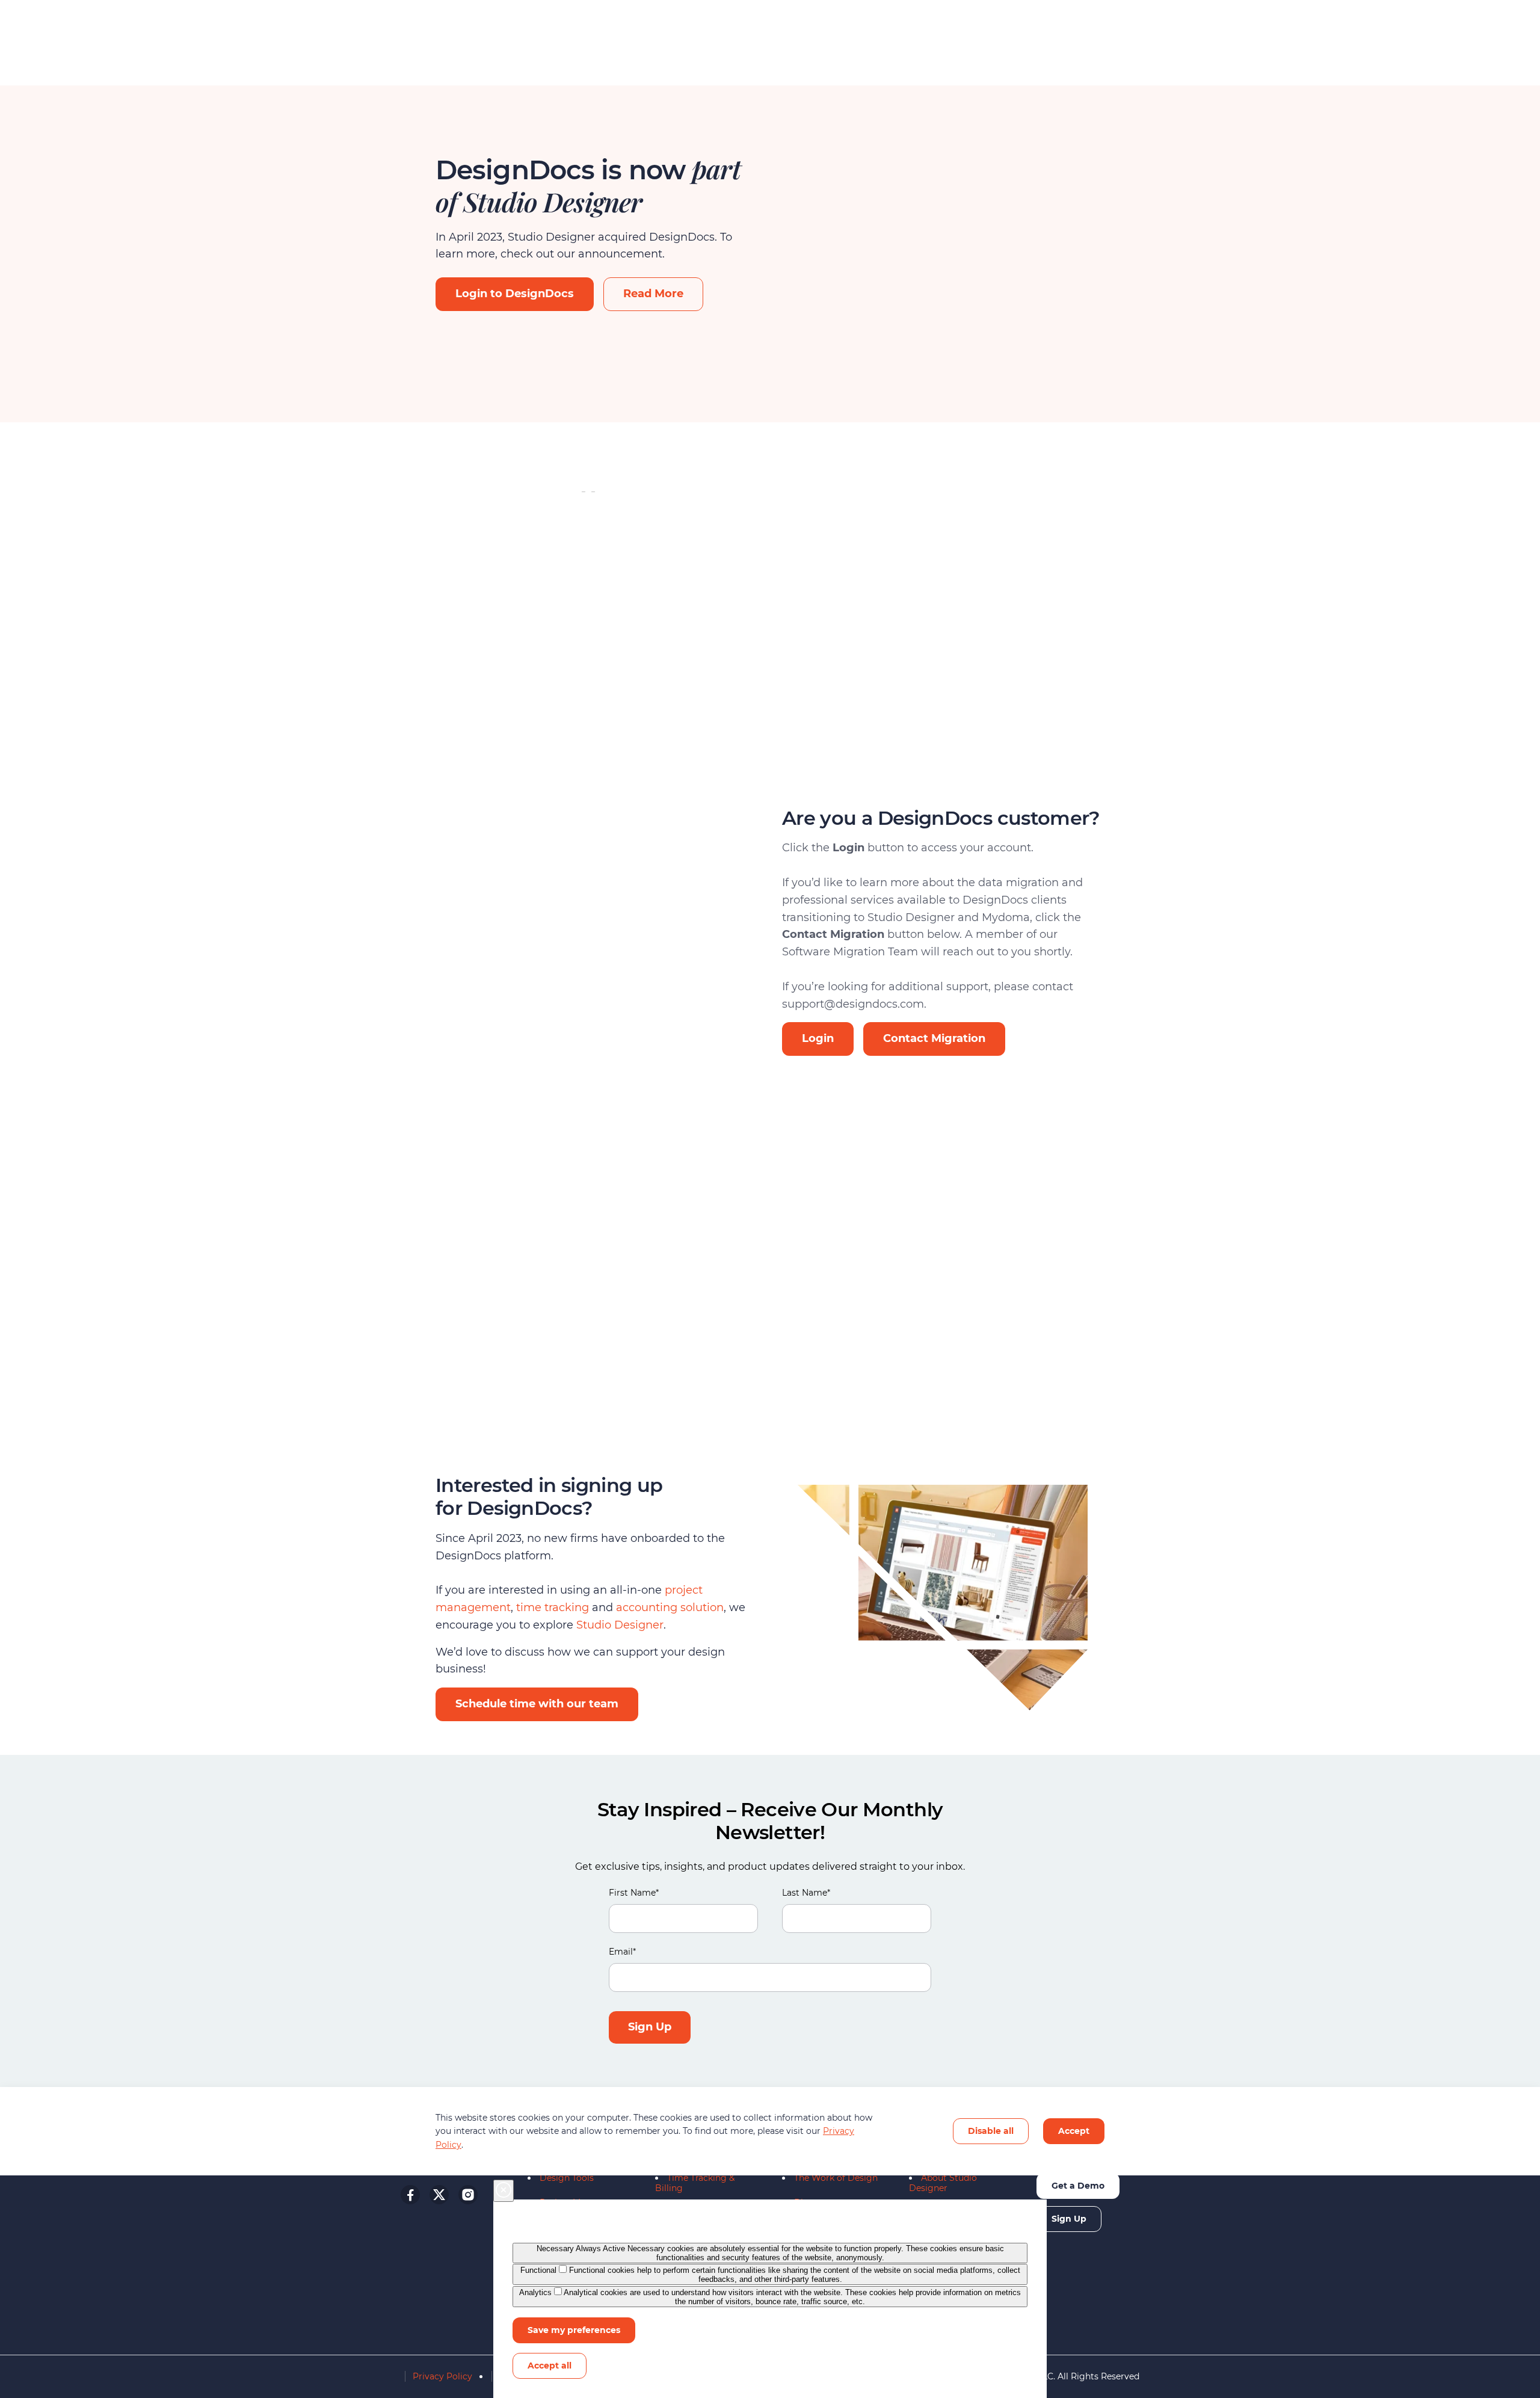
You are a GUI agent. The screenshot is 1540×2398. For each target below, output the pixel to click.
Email (622, 1952)
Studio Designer (618, 1625)
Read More (653, 294)
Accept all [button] (550, 2366)
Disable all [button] (991, 2131)
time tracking (553, 1607)
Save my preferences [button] (574, 2330)
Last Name (806, 1893)
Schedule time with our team (537, 1704)
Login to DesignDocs (515, 294)
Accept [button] (1074, 2131)
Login (818, 1038)
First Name (634, 1893)
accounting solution (670, 1607)
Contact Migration (934, 1038)
